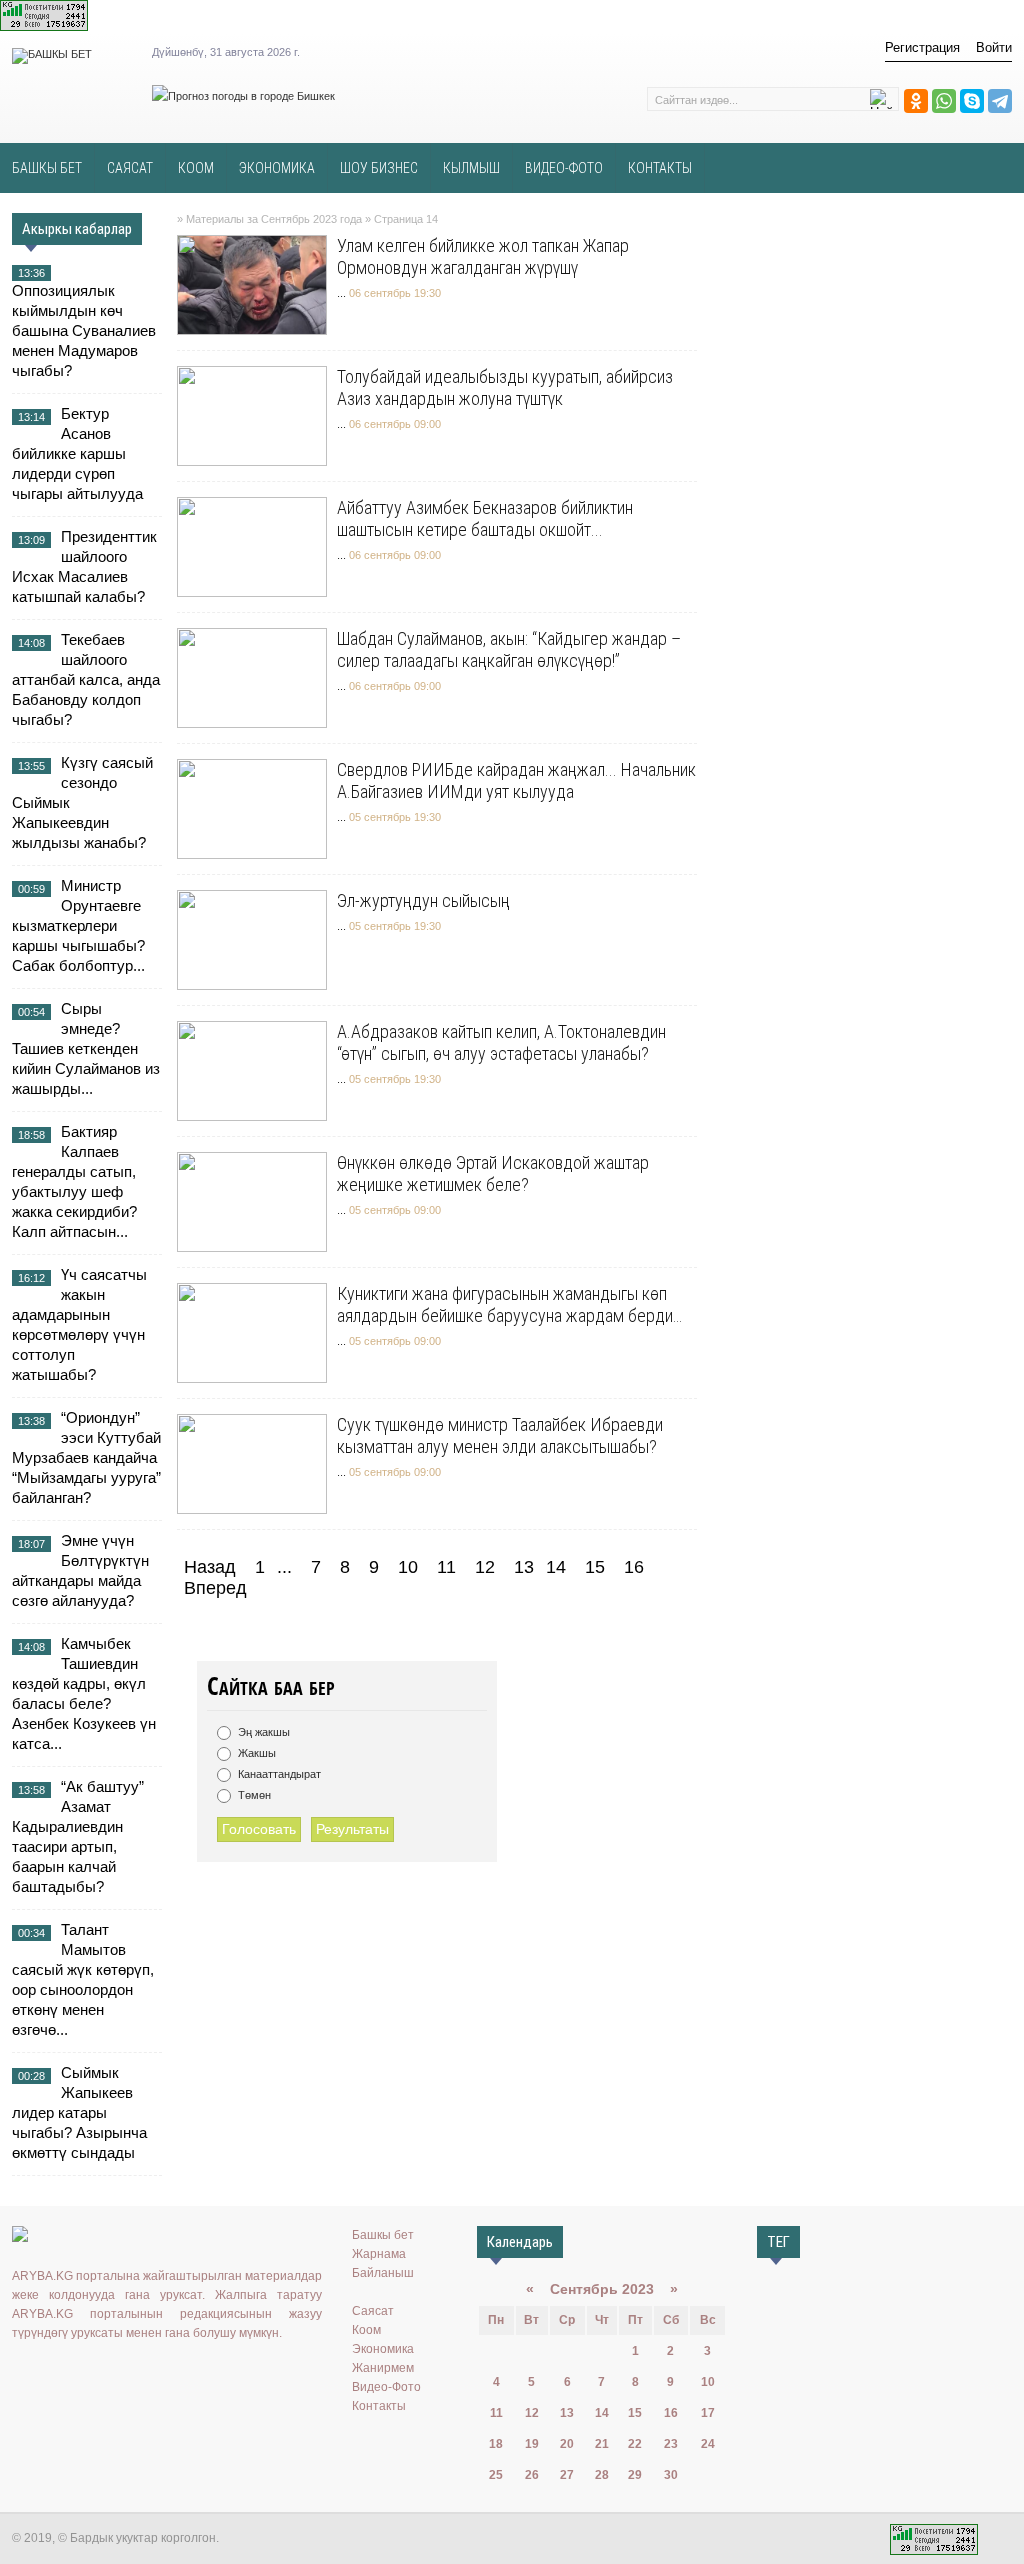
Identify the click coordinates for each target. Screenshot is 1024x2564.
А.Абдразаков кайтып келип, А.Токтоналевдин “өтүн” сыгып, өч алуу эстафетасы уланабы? (501, 1042)
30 (671, 2475)
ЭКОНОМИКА (277, 168)
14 (602, 2413)
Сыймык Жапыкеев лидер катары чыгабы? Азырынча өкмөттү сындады (79, 2112)
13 (524, 1567)
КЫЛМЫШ (471, 168)
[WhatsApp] (944, 101)
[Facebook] (111, 2374)
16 (634, 1567)
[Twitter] (82, 2374)
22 (635, 2444)
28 (602, 2475)
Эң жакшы (262, 1732)
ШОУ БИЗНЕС (379, 168)
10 (408, 1567)
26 (532, 2475)
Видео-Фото (386, 2387)
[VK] (24, 2374)
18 (496, 2444)
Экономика (383, 2349)
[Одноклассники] (916, 101)
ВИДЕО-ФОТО (564, 168)
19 (532, 2444)
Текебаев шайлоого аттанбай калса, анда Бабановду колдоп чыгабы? (86, 679)
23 (671, 2444)
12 (485, 1567)
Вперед (215, 1588)
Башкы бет (383, 2235)
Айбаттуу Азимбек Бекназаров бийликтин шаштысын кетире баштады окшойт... (485, 518)
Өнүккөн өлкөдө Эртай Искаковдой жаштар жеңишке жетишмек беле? (493, 1173)
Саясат (373, 2311)
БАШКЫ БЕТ (47, 168)
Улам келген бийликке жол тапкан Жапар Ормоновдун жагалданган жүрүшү (483, 256)
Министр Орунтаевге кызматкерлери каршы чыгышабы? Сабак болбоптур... (78, 925)
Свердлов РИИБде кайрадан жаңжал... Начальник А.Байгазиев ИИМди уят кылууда (516, 780)
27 (567, 2475)
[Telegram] (1000, 101)
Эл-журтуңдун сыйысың (423, 900)
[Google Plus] (140, 2374)
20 (567, 2444)
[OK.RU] (53, 2374)
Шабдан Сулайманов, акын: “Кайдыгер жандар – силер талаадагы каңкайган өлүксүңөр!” (509, 649)
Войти (994, 47)
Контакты (379, 2406)
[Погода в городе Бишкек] (243, 96)
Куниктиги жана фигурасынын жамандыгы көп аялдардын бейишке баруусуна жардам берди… (509, 1304)
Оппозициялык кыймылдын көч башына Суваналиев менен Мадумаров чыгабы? (84, 330)
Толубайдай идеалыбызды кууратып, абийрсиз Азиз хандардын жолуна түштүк (505, 387)
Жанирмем (383, 2368)
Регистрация (922, 47)
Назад (210, 1567)
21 (602, 2444)
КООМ (196, 168)
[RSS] (169, 2374)
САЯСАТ (130, 168)
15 (595, 1567)
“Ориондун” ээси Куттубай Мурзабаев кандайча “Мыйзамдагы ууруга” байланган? (86, 1457)
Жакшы (255, 1753)
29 (635, 2475)
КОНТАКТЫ (660, 168)
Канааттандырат (278, 1774)
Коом (366, 2330)
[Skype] (972, 101)
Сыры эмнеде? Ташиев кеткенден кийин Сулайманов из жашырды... (86, 1048)
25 (496, 2475)
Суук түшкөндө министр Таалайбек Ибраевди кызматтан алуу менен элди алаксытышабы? (500, 1435)
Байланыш (383, 2273)
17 (708, 2413)
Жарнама (379, 2254)
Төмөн (253, 1795)
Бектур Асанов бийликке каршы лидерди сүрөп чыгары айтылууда (77, 453)
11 (446, 1567)
